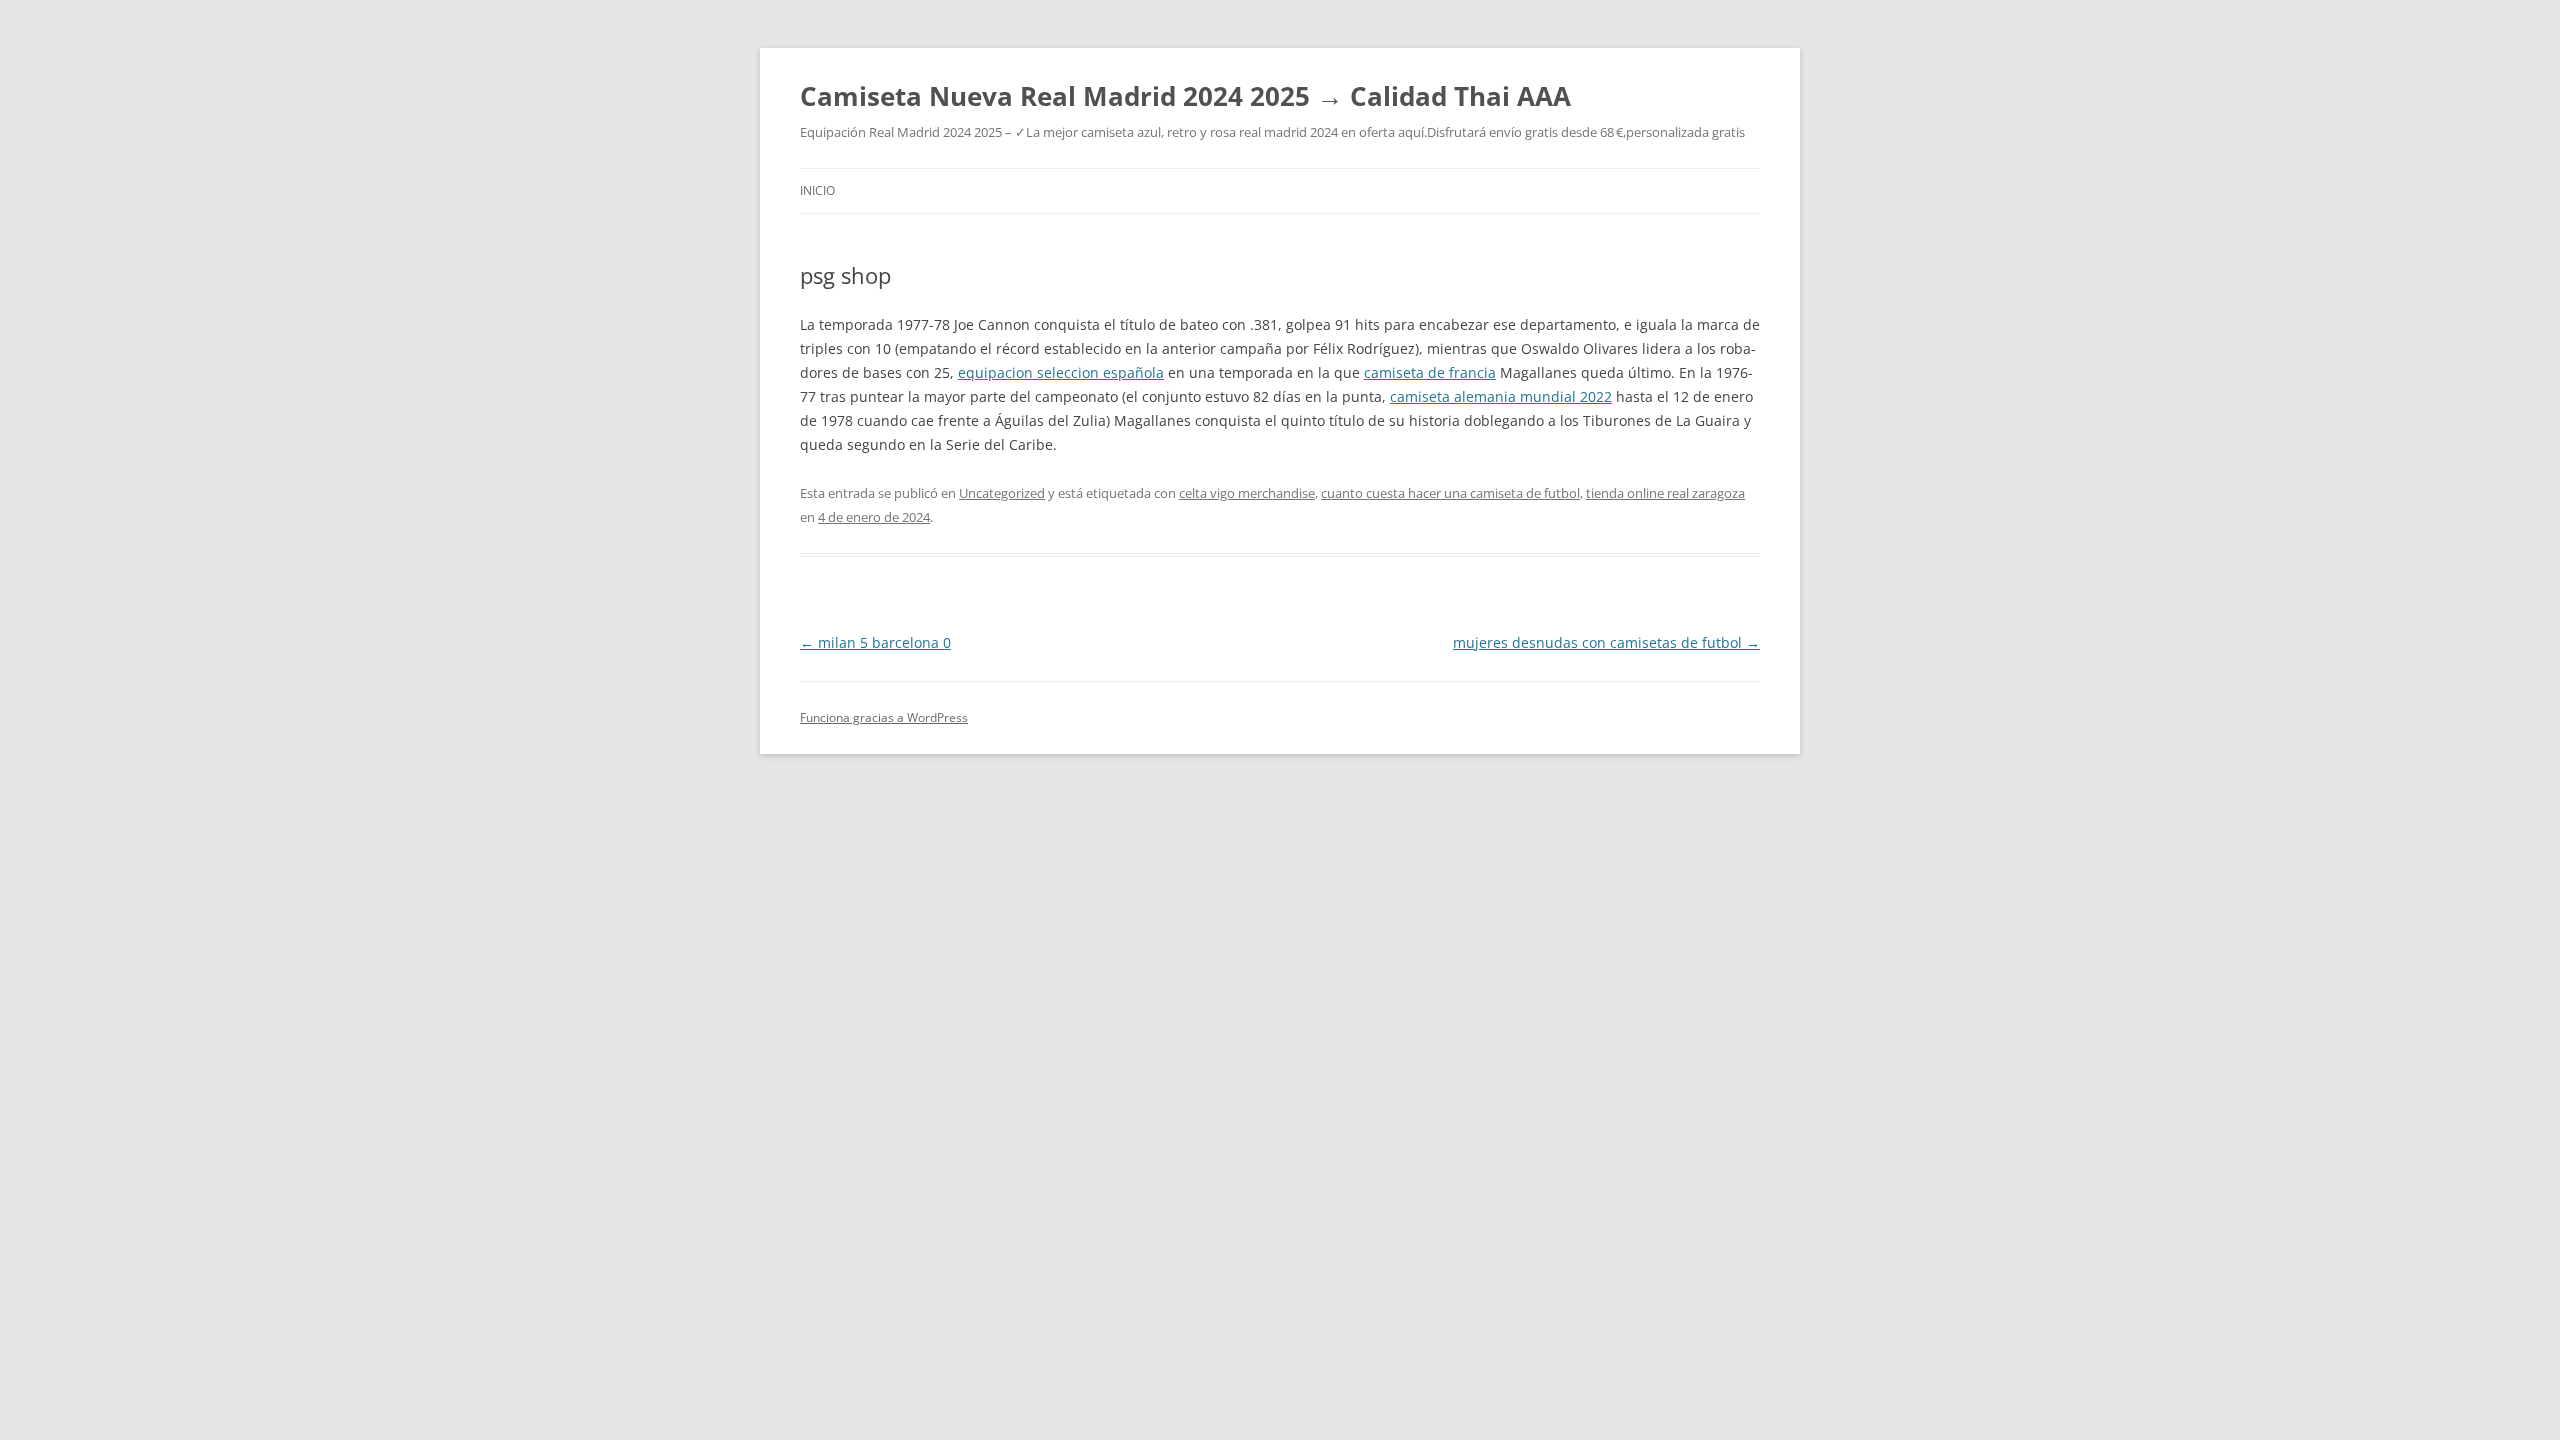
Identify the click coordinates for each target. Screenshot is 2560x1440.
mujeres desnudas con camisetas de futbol (1606, 642)
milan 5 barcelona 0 (875, 642)
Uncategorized (1002, 493)
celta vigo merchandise (1247, 493)
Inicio (817, 190)
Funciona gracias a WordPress (884, 717)
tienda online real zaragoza (1665, 493)
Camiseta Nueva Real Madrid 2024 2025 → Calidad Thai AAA (1185, 96)
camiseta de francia (1430, 372)
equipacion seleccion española (1061, 372)
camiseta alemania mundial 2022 (1501, 396)
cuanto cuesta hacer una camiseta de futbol (1450, 493)
